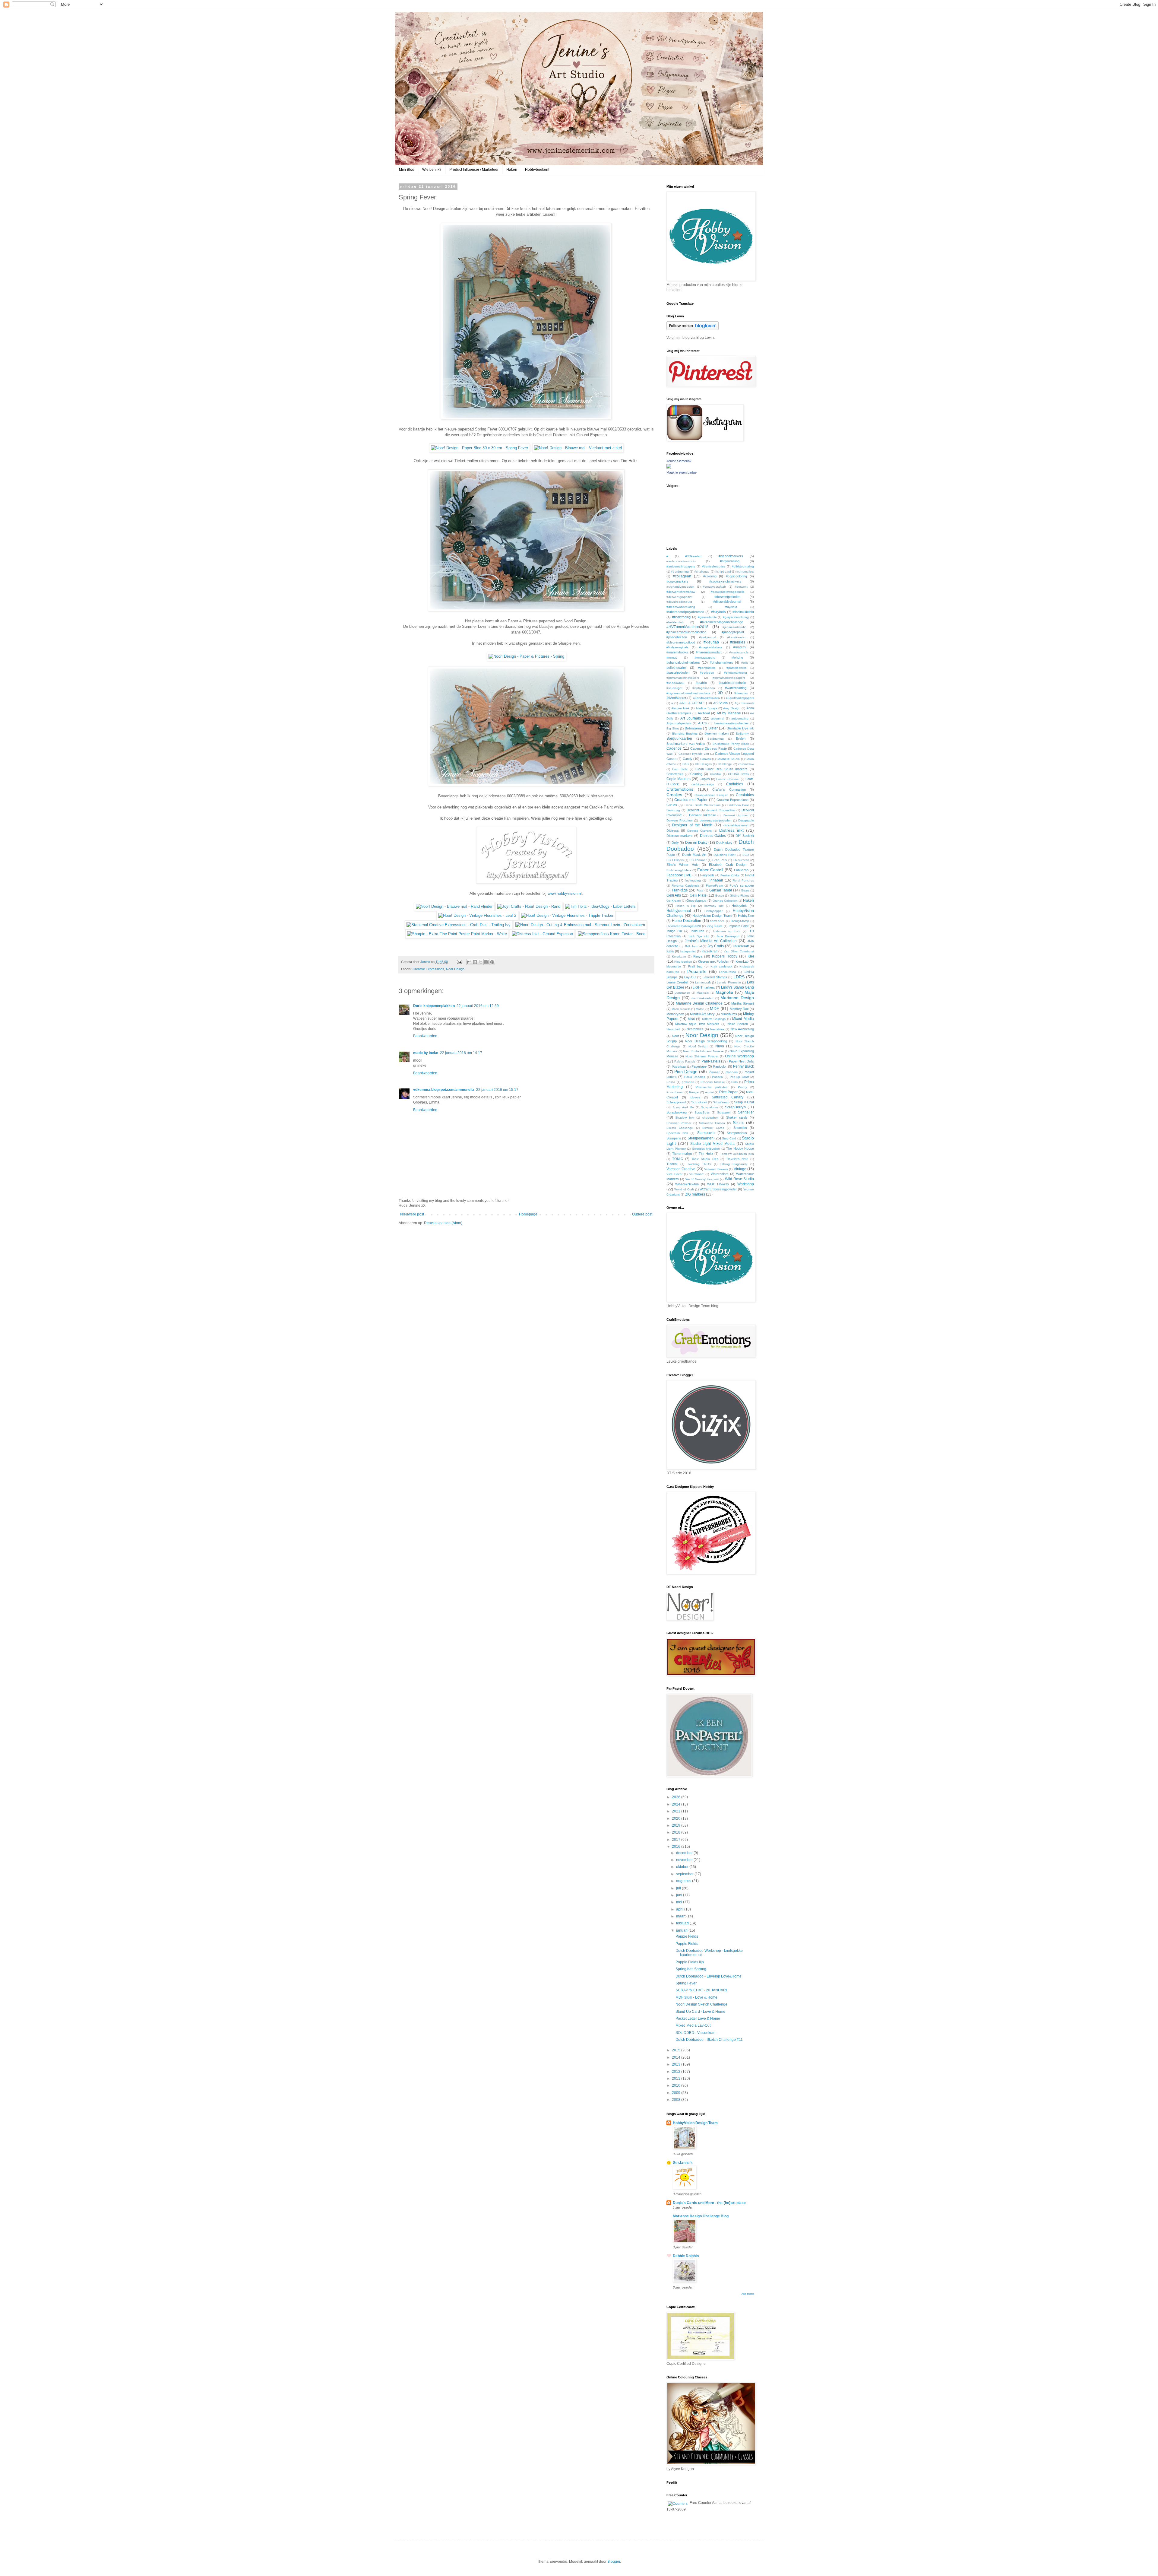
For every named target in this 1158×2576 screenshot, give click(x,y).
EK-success (741, 860)
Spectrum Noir (677, 1133)
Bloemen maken (717, 733)
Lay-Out (690, 977)
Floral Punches (743, 880)
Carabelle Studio (728, 759)
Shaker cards (737, 1117)
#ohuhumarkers (721, 662)
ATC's (702, 723)
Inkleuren (697, 931)
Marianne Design (737, 998)
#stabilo (701, 683)
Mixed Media (743, 1019)
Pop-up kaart (739, 1077)
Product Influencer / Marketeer (474, 170)
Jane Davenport (728, 936)
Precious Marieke (713, 1082)
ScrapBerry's (735, 1107)
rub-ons (695, 1097)
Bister (713, 728)
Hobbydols (739, 906)
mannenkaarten (702, 998)
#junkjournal (707, 637)
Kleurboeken (683, 962)
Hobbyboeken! (537, 170)
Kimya (698, 956)
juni (680, 1895)
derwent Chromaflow (720, 810)
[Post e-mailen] (459, 962)
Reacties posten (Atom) (443, 1223)
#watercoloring (736, 688)
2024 (677, 1804)
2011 (677, 2079)
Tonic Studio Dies (705, 1159)
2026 (677, 1797)
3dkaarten (741, 693)
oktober (683, 1867)
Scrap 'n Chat (744, 1102)
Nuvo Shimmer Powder (702, 1056)
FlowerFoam (714, 886)
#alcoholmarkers (731, 556)
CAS (686, 764)
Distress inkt (731, 830)
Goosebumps (696, 900)
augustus (684, 1881)
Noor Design (455, 969)
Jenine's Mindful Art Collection (711, 941)
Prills (734, 1082)
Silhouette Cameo (712, 1123)
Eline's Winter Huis (682, 865)
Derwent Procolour (680, 820)
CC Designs (703, 764)
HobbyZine (746, 916)
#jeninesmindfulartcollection (686, 632)
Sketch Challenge (680, 1128)
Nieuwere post (412, 1214)
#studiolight (674, 688)
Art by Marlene (729, 713)
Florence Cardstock (685, 886)
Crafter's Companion (729, 789)
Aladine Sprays (706, 708)
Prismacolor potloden (712, 1087)
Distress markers (680, 836)
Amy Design (732, 708)
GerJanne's (683, 2163)
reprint (709, 1092)
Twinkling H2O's (699, 1164)
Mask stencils (681, 1009)
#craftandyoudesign (680, 587)
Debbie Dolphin (686, 2256)
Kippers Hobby (725, 956)
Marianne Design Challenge (699, 1003)
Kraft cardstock (721, 966)
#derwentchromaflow (681, 592)
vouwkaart (696, 1174)
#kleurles (738, 642)
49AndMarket (676, 698)
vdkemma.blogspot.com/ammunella (444, 1090)
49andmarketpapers (740, 698)
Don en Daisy (696, 843)
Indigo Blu (674, 931)
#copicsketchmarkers (725, 581)
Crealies (674, 795)
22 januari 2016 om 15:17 (497, 1090)
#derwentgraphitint (679, 597)
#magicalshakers (711, 647)
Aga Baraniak (744, 703)
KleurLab (742, 961)
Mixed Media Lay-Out (693, 2025)
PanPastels (711, 1061)
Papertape (699, 1066)
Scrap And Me (683, 1107)
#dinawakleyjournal (727, 602)
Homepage (528, 1214)
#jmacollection (677, 637)
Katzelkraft (710, 951)
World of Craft (684, 1189)
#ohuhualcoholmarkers (683, 662)
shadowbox (710, 1118)
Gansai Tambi (721, 890)
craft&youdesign (703, 784)
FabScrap (741, 870)
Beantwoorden (425, 1036)
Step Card (729, 1138)
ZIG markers (695, 1194)
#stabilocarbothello (732, 683)
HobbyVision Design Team (712, 916)
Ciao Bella (680, 769)
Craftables (735, 784)
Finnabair (715, 880)
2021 (677, 1811)
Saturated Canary (728, 1097)
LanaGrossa (728, 972)
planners (732, 1072)
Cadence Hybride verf (694, 754)
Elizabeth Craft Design (728, 865)
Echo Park (720, 860)
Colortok (716, 774)
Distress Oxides (713, 836)
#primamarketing (736, 673)
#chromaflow (745, 572)
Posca (671, 1082)
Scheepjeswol (676, 1102)
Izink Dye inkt (699, 936)
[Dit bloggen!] (475, 962)
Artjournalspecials (679, 723)
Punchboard (675, 1092)
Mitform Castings (714, 1019)
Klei (751, 956)
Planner (714, 1072)
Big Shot (673, 728)
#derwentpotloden (727, 597)
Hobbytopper (713, 911)
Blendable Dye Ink (740, 728)
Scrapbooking (677, 1112)
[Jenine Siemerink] (669, 467)
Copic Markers (679, 779)
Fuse (700, 890)
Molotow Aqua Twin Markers (697, 1024)
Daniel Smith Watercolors (703, 805)
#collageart (682, 576)
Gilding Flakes (740, 896)
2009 (677, 2093)
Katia (670, 951)
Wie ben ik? (432, 170)
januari (682, 1930)
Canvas (706, 759)
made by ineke (426, 1053)
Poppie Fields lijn (690, 1962)
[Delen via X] (481, 962)
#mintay (672, 657)
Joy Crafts (716, 946)
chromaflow (746, 764)
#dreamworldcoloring (681, 607)
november (685, 1860)
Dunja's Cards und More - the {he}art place (709, 2203)
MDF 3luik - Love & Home (696, 1997)
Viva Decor (674, 1174)
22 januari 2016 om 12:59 (478, 1006)
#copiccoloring (736, 576)
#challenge (702, 572)
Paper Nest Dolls (741, 1061)
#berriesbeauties (714, 566)
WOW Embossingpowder (718, 1189)
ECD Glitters (675, 860)
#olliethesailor (676, 668)
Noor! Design (698, 1046)
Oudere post (642, 1214)
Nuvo (720, 1046)
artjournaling (740, 718)
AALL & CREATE (692, 703)
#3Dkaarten (693, 556)
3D (720, 693)
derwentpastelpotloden (716, 820)
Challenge (725, 764)
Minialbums (729, 1014)
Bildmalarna (693, 728)
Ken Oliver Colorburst (739, 951)
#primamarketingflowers (683, 678)
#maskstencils (739, 652)
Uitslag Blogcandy (734, 1164)
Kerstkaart (679, 956)
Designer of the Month (692, 825)
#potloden (707, 673)
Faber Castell (710, 870)
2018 (677, 1832)
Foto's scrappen (742, 885)
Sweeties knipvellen (706, 1149)
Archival (704, 713)
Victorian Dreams (716, 1169)
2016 (677, 1847)
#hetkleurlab (675, 622)
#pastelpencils (736, 668)
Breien (741, 738)
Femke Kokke (730, 875)
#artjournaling (730, 561)
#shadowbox (675, 683)
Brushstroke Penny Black (731, 744)
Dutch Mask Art (694, 855)
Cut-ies (672, 805)
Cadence (674, 748)
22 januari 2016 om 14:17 (461, 1053)
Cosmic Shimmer (728, 779)
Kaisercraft (741, 946)
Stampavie (706, 1133)
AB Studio (720, 703)
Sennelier (746, 1112)
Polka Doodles (695, 1077)
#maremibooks (677, 652)
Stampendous (737, 1133)
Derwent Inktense (702, 815)
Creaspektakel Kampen (711, 795)
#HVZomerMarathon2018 (687, 627)
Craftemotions (680, 789)
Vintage (740, 1169)
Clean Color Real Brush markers (722, 769)
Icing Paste (715, 926)
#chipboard (723, 572)
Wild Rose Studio (739, 1179)
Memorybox (675, 1014)
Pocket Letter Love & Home (698, 2019)
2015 (677, 2050)
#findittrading (681, 617)
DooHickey (724, 843)
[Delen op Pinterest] (492, 962)
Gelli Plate (698, 895)
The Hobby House (740, 1148)
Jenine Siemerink (679, 461)
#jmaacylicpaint (733, 632)
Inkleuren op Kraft (727, 931)
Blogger (614, 2562)
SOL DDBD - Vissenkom (695, 2033)
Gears (745, 890)
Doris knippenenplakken (434, 1006)
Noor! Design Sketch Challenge (701, 2004)
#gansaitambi (707, 617)
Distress (673, 831)
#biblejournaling (743, 566)
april (680, 1909)
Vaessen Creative (681, 1169)
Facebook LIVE (679, 875)
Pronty (742, 1087)
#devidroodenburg (679, 602)
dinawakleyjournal (736, 825)
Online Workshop (739, 1056)
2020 (677, 1818)
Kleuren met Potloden (713, 961)
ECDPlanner (698, 860)
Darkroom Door (738, 805)
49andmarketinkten (706, 698)
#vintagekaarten (704, 688)
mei (680, 1902)
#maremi (740, 647)
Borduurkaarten (679, 738)
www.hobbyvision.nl (565, 893)
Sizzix (738, 1123)
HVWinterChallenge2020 (684, 926)
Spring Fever (686, 1983)
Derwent (693, 810)
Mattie (700, 1009)
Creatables (745, 795)
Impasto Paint (739, 926)
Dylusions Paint (725, 855)
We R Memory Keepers (702, 1179)
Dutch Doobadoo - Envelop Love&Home (709, 1976)
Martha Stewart (743, 1003)
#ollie (745, 663)
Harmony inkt (714, 906)
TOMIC (678, 1159)
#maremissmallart (709, 652)
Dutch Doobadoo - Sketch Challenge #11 (709, 2040)
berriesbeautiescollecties (731, 723)
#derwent (741, 587)
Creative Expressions (428, 969)
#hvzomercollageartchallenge (722, 622)
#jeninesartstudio (734, 627)
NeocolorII (674, 1029)
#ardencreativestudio (681, 561)
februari (683, 1923)
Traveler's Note (737, 1159)
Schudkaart (699, 1102)
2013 (677, 2064)
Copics (705, 779)
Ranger (694, 1092)
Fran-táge (680, 890)
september (685, 1874)
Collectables (675, 774)
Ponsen (717, 1077)
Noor (675, 1036)
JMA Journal (693, 946)
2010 (677, 2085)
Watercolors (720, 1174)
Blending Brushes (685, 734)
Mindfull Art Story (702, 1014)
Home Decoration (687, 921)
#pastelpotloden (678, 672)
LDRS (739, 977)
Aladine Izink (680, 708)
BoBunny (742, 734)
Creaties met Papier (691, 800)
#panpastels (707, 668)
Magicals (703, 993)
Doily (675, 843)
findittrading (693, 880)
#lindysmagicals (677, 647)
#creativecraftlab (714, 587)
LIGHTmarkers (704, 987)
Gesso (720, 896)
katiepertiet (688, 951)
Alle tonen (748, 2294)
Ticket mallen (682, 1154)
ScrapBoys (702, 1112)
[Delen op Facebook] (486, 962)
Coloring (696, 774)
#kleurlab (711, 642)
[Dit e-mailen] (469, 962)
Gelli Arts (674, 895)
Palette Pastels (685, 1061)
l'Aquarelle (697, 971)
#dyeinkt (731, 607)
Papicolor (720, 1066)
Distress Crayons (699, 831)
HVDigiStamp (740, 921)
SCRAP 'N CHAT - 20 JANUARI (701, 1990)
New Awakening (742, 1029)
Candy (688, 759)
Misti (691, 1019)
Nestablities (695, 1029)
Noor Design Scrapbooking (706, 1041)
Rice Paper (728, 1092)
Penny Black (744, 1066)
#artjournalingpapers (681, 566)
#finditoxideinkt (743, 612)
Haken (512, 170)
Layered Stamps (715, 977)
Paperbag (679, 1067)
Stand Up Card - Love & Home (700, 2012)
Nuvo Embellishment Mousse (703, 1051)
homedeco (717, 921)
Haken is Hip (686, 906)
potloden (688, 1082)
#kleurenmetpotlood (681, 642)
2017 (677, 1840)
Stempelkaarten (701, 1138)
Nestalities (717, 1029)
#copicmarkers (677, 581)
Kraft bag (695, 966)
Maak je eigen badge (682, 472)
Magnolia (724, 992)
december (685, 1853)
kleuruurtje (674, 966)
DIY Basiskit (745, 836)
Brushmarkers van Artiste (686, 744)
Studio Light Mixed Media (712, 1144)
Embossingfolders (679, 870)
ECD (746, 855)
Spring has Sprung (691, 1969)
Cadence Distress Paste (709, 748)
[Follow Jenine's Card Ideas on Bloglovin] (693, 329)
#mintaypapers (705, 657)
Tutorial (672, 1164)
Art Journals (691, 718)
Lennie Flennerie (729, 982)
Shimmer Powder (679, 1123)
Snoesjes (740, 1128)
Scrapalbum (709, 1107)
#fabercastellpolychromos (685, 612)
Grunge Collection (725, 901)
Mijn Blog (407, 170)
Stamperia (674, 1138)
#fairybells (718, 612)
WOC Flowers (718, 1184)
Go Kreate (674, 901)
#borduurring (680, 572)
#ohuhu (738, 657)
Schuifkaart (721, 1102)
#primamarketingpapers (729, 678)
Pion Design (686, 1072)
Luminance (682, 993)
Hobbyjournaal (679, 911)
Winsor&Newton (687, 1184)
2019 (677, 1825)
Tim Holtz (706, 1154)
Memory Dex (739, 1009)
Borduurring (716, 739)
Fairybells (707, 875)
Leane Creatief (677, 982)
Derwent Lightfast (736, 815)
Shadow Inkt (685, 1118)
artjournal (718, 718)
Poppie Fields (687, 1936)
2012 (677, 2072)
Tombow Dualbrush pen (737, 1154)
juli (679, 1888)
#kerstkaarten (737, 637)
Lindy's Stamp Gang (737, 987)
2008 (677, 2100)
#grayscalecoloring (736, 617)
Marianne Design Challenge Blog (701, 2216)
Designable (746, 820)
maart (681, 1916)
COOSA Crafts (738, 774)
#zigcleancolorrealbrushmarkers (688, 693)
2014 (677, 2057)
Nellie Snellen (738, 1024)
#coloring (710, 576)
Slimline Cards (713, 1128)
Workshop (746, 1184)
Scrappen (724, 1112)
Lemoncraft (703, 982)
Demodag (673, 810)
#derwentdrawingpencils (728, 592)
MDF (715, 1008)
